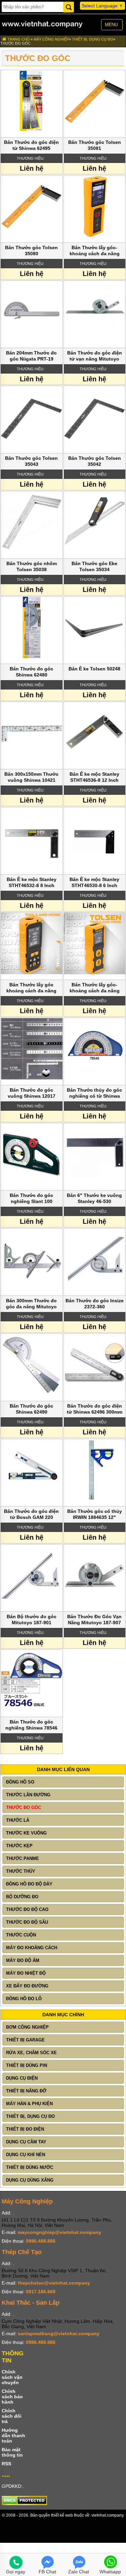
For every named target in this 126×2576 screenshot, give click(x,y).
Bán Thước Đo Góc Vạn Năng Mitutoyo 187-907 (94, 1620)
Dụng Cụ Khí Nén (26, 2155)
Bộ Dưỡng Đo (22, 1897)
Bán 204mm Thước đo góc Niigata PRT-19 (31, 356)
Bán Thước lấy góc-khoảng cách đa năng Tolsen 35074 (95, 251)
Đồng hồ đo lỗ (24, 1999)
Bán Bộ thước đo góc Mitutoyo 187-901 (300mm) (32, 1620)
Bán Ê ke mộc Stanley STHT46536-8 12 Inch (94, 777)
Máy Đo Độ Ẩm (23, 1960)
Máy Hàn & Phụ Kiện (29, 2104)
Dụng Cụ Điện (22, 2078)
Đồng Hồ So (20, 1782)
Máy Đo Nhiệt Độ (26, 1973)
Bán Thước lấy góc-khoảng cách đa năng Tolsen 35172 (95, 988)
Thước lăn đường (28, 1795)
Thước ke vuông (26, 1833)
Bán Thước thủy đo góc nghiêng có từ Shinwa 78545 (94, 1093)
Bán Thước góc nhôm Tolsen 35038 (32, 566)
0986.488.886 (41, 2241)
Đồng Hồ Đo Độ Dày (29, 1884)
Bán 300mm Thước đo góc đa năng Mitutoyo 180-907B (31, 1304)
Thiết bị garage (25, 2040)
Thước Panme (23, 1858)
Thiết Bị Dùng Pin (27, 2065)
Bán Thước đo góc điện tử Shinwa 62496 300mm (95, 1409)
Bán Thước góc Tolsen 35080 (31, 251)
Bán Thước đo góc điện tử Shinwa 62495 (31, 145)
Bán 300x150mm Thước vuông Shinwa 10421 (31, 777)
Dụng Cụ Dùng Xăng (30, 2180)
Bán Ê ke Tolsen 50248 (94, 669)
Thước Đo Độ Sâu (27, 1922)
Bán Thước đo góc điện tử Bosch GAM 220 (31, 1514)
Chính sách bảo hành (12, 2397)
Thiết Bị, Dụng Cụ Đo (93, 39)
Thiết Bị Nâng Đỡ (26, 2091)
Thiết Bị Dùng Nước (30, 2167)
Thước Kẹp (19, 1846)
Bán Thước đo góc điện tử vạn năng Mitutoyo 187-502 (95, 356)
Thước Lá (18, 1820)
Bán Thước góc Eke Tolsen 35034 (94, 566)
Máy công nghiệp (51, 39)
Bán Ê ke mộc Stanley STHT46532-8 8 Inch (32, 882)
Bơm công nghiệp (27, 2027)
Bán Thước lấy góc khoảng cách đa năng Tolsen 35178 (31, 988)
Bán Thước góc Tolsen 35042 (95, 461)
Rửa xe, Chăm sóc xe (31, 2053)
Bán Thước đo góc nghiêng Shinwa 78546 (31, 1725)
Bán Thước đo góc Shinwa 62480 (31, 672)
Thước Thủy (21, 1871)
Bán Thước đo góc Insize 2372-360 (95, 1304)
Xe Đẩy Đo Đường (27, 1986)
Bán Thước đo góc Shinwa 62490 (31, 1409)
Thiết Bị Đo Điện (25, 2129)
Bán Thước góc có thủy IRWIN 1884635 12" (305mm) (95, 1515)
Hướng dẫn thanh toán (13, 2435)
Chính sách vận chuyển (12, 2377)
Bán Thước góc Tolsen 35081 (95, 145)
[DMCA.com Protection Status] (24, 2504)
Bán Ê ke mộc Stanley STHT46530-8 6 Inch (94, 882)
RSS (6, 2464)
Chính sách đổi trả (12, 2416)
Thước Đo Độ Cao (27, 1909)
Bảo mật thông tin (12, 2452)
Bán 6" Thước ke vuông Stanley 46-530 (94, 1198)
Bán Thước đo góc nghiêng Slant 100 (31, 1198)
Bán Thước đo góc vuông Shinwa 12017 (32, 1093)
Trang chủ (18, 39)
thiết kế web (62, 2515)
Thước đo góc (15, 43)
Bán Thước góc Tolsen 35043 (31, 461)
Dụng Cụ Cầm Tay (26, 2142)
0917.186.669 (41, 2292)
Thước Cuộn (21, 1935)
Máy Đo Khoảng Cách (32, 1948)
